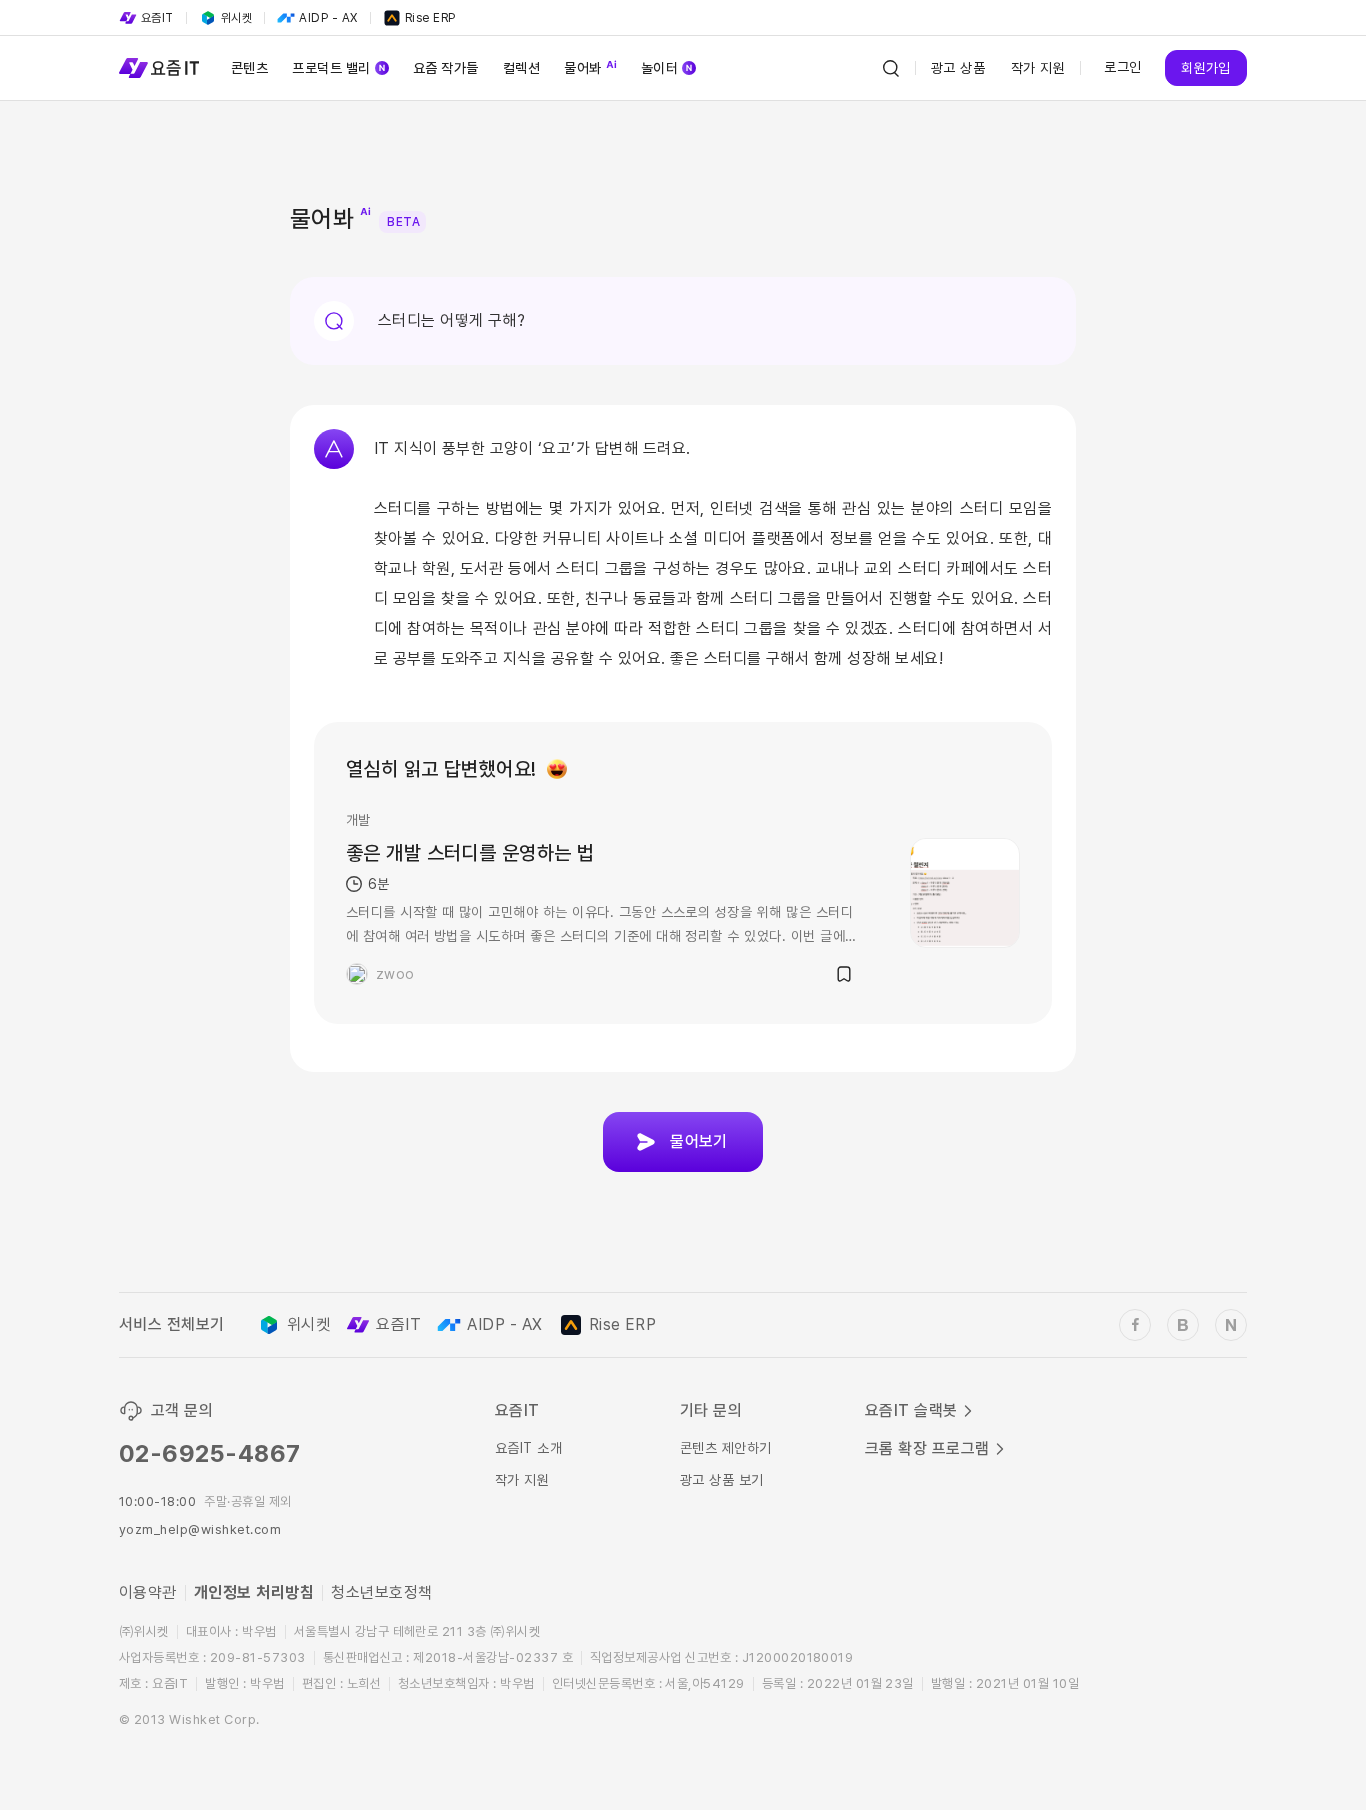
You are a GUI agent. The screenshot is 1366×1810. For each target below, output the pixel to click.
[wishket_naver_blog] (1231, 1325)
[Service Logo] (159, 68)
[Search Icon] (891, 68)
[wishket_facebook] (1135, 1325)
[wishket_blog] (1183, 1325)
